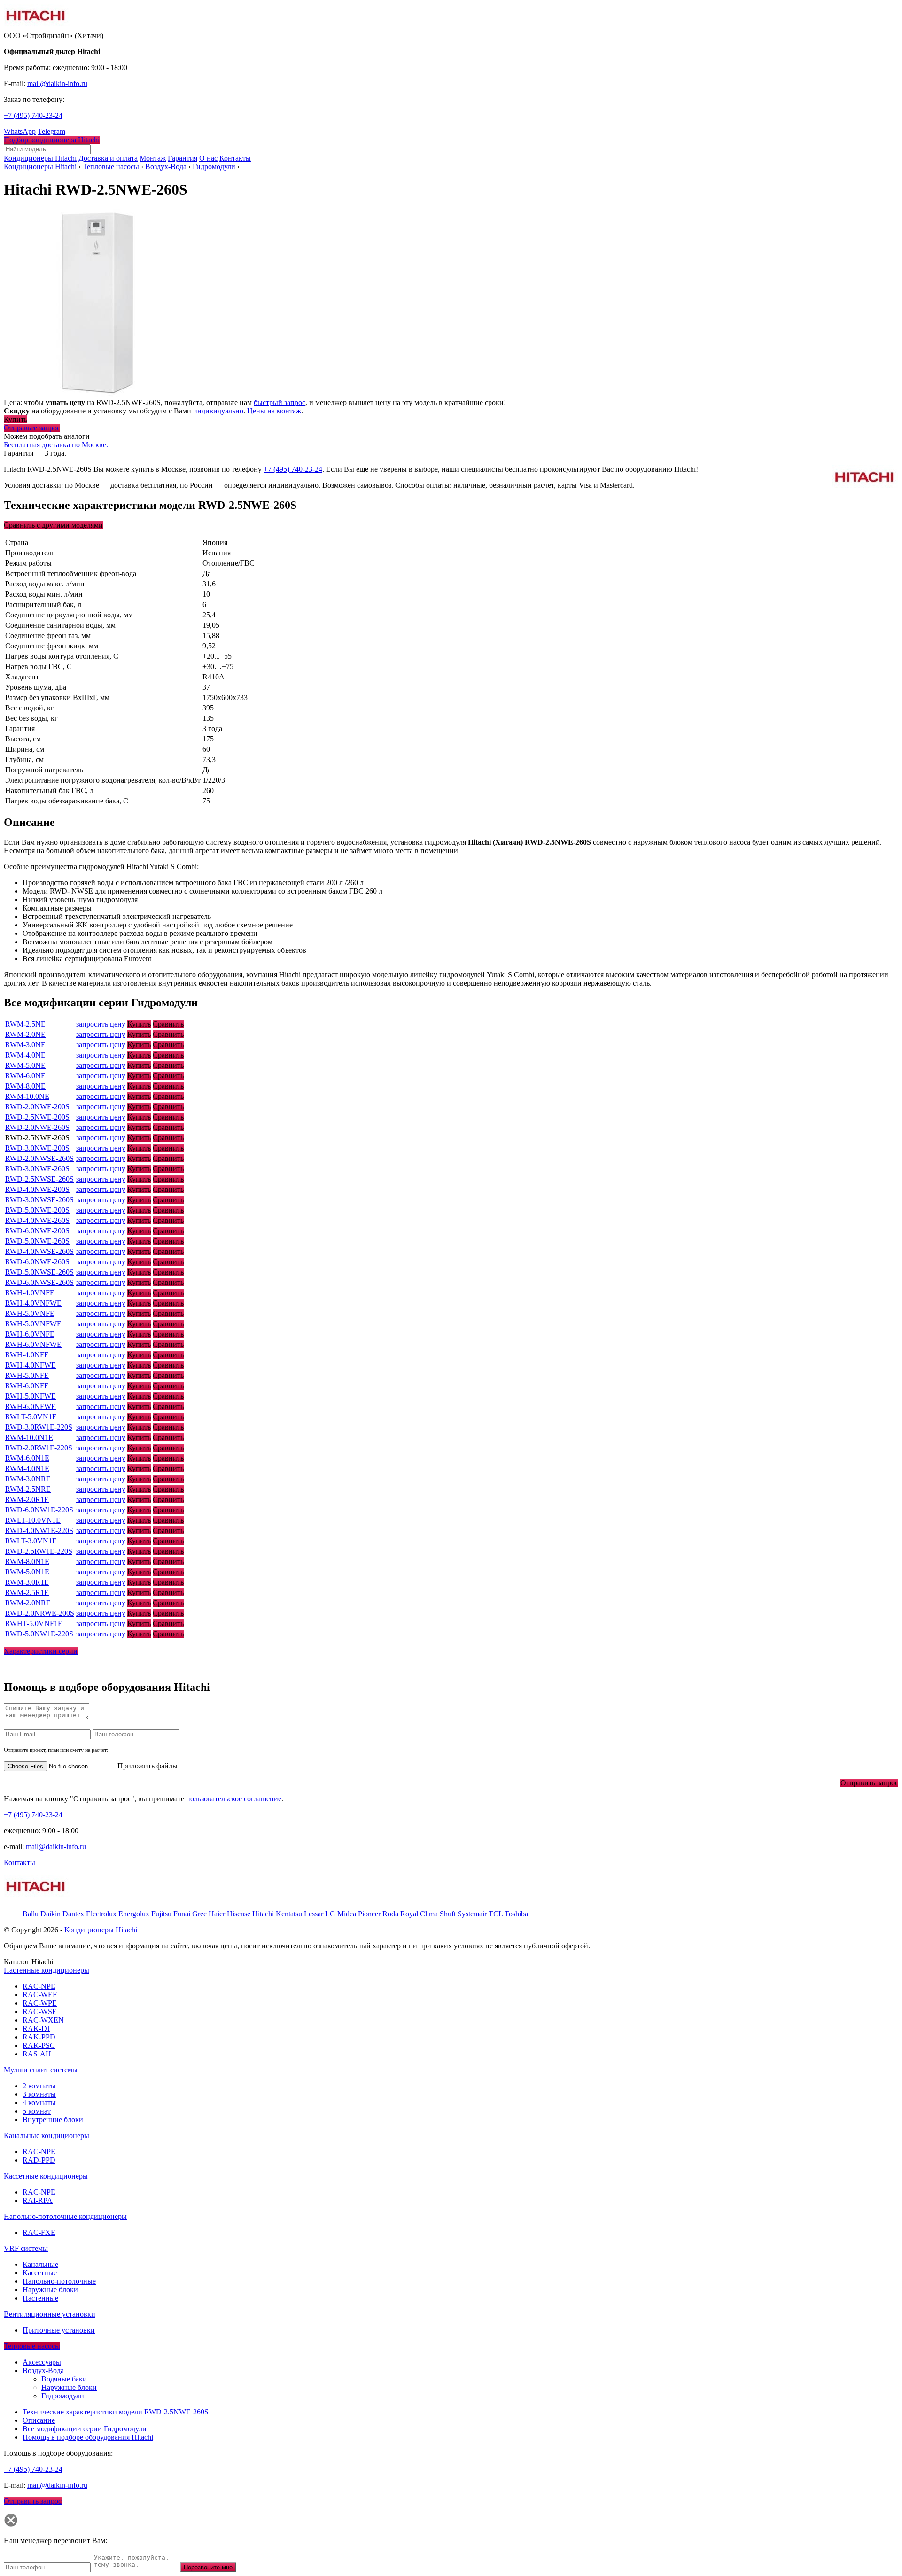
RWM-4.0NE (25, 1055)
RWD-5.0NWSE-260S (39, 1272)
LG (330, 1914)
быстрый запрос (280, 402)
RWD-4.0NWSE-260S (39, 1251)
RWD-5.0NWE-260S (37, 1241)
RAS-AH (37, 2054)
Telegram (51, 131)
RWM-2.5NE (25, 1024)
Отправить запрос (869, 1783)
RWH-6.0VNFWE (33, 1344)
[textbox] (47, 149)
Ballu (31, 1914)
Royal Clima (419, 1914)
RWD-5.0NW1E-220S (39, 1634)
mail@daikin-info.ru (57, 83)
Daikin (51, 1914)
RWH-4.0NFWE (31, 1365)
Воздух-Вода (166, 167)
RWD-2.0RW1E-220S (39, 1448)
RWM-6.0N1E (27, 1458)
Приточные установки (59, 2330)
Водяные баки (64, 2379)
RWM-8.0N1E (27, 1561)
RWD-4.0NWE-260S (37, 1220)
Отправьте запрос (32, 428)
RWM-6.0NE (25, 1076)
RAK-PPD (39, 2037)
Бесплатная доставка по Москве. (56, 445)
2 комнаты (39, 2086)
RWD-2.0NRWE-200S (40, 1613)
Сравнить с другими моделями (53, 525)
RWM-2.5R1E (27, 1592)
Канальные (40, 2264)
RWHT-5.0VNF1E (34, 1623)
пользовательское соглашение (234, 1799)
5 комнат (37, 2111)
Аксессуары (42, 2362)
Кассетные (40, 2273)
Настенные (40, 2298)
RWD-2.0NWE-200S (37, 1107)
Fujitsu (161, 1914)
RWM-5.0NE (25, 1065)
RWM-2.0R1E (27, 1499)
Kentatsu (289, 1914)
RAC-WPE (40, 2003)
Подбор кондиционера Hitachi (52, 140)
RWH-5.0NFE (27, 1375)
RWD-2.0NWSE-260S (39, 1158)
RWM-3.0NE (25, 1045)
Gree (199, 1914)
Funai (182, 1914)
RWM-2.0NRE (28, 1603)
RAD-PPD (39, 2160)
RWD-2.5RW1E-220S (39, 1551)
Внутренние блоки (53, 2120)
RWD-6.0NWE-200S (37, 1231)
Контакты (19, 1863)
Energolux (134, 1914)
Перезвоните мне (208, 2567)
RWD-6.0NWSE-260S (39, 1282)
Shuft (448, 1914)
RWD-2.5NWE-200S (37, 1117)
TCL (496, 1914)
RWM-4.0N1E (27, 1468)
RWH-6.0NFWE (31, 1406)
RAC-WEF (40, 1995)
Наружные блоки (50, 2290)
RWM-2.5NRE (28, 1489)
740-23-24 (33, 115)
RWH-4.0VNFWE (33, 1303)
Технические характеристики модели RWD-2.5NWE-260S (116, 2412)
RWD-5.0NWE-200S (37, 1210)
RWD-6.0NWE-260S (37, 1262)
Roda (390, 1914)
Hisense (239, 1914)
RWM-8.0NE (25, 1086)
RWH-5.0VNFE (30, 1313)
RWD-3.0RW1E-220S (39, 1427)
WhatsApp (20, 131)
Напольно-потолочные (59, 2281)
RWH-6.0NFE (27, 1386)
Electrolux (101, 1914)
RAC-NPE (39, 1986)
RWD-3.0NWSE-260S (39, 1200)
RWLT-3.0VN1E (31, 1541)
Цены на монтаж (274, 411)
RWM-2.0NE (25, 1034)
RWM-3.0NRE (28, 1479)
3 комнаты (39, 2094)
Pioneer (369, 1914)
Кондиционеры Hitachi (40, 167)
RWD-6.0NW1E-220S (39, 1510)
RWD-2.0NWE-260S (37, 1127)
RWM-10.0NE (27, 1096)
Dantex (73, 1914)
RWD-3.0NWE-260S (37, 1169)
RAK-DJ (36, 2028)
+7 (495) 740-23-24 (293, 469)
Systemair (472, 1914)
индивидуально (218, 411)
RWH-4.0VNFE (30, 1293)
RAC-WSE (40, 2012)
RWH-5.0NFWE (31, 1396)
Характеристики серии (41, 1651)
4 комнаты (39, 2103)
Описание (39, 2420)
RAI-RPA (38, 2200)
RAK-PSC (39, 2045)
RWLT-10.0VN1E (33, 1520)
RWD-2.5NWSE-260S (39, 1179)
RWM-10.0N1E (29, 1437)
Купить (16, 419)
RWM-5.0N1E (27, 1572)
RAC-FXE (39, 2232)
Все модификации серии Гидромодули (85, 2429)
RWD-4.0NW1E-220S (39, 1530)
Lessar (314, 1914)
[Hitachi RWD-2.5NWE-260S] (98, 394)
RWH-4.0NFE (27, 1355)
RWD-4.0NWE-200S (37, 1189)
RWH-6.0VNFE (30, 1334)
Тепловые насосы (111, 167)
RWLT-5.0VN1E (31, 1417)
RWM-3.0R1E (27, 1582)
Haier (217, 1914)
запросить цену (101, 1024)
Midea (347, 1914)
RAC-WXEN (43, 2020)
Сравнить (168, 1024)
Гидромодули (214, 167)
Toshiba (516, 1914)
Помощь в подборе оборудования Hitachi (88, 2437)
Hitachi (263, 1914)
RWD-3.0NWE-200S (37, 1148)
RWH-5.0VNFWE (33, 1324)
